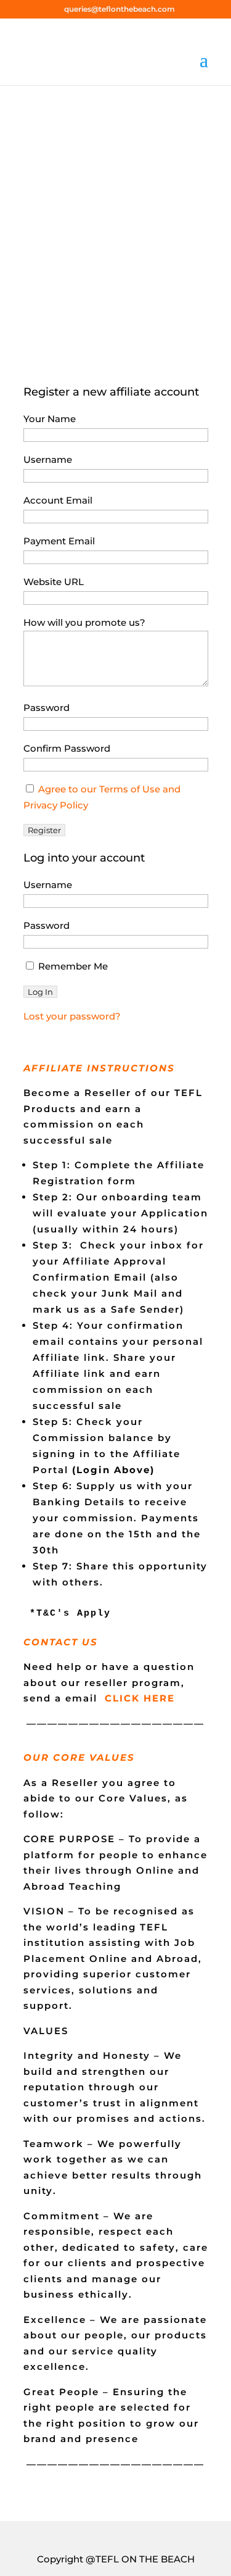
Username (48, 459)
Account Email (58, 500)
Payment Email (59, 541)
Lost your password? (72, 1016)
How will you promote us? (84, 622)
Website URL (54, 582)
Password (47, 708)
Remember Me (72, 966)
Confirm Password (67, 748)
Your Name (50, 419)
